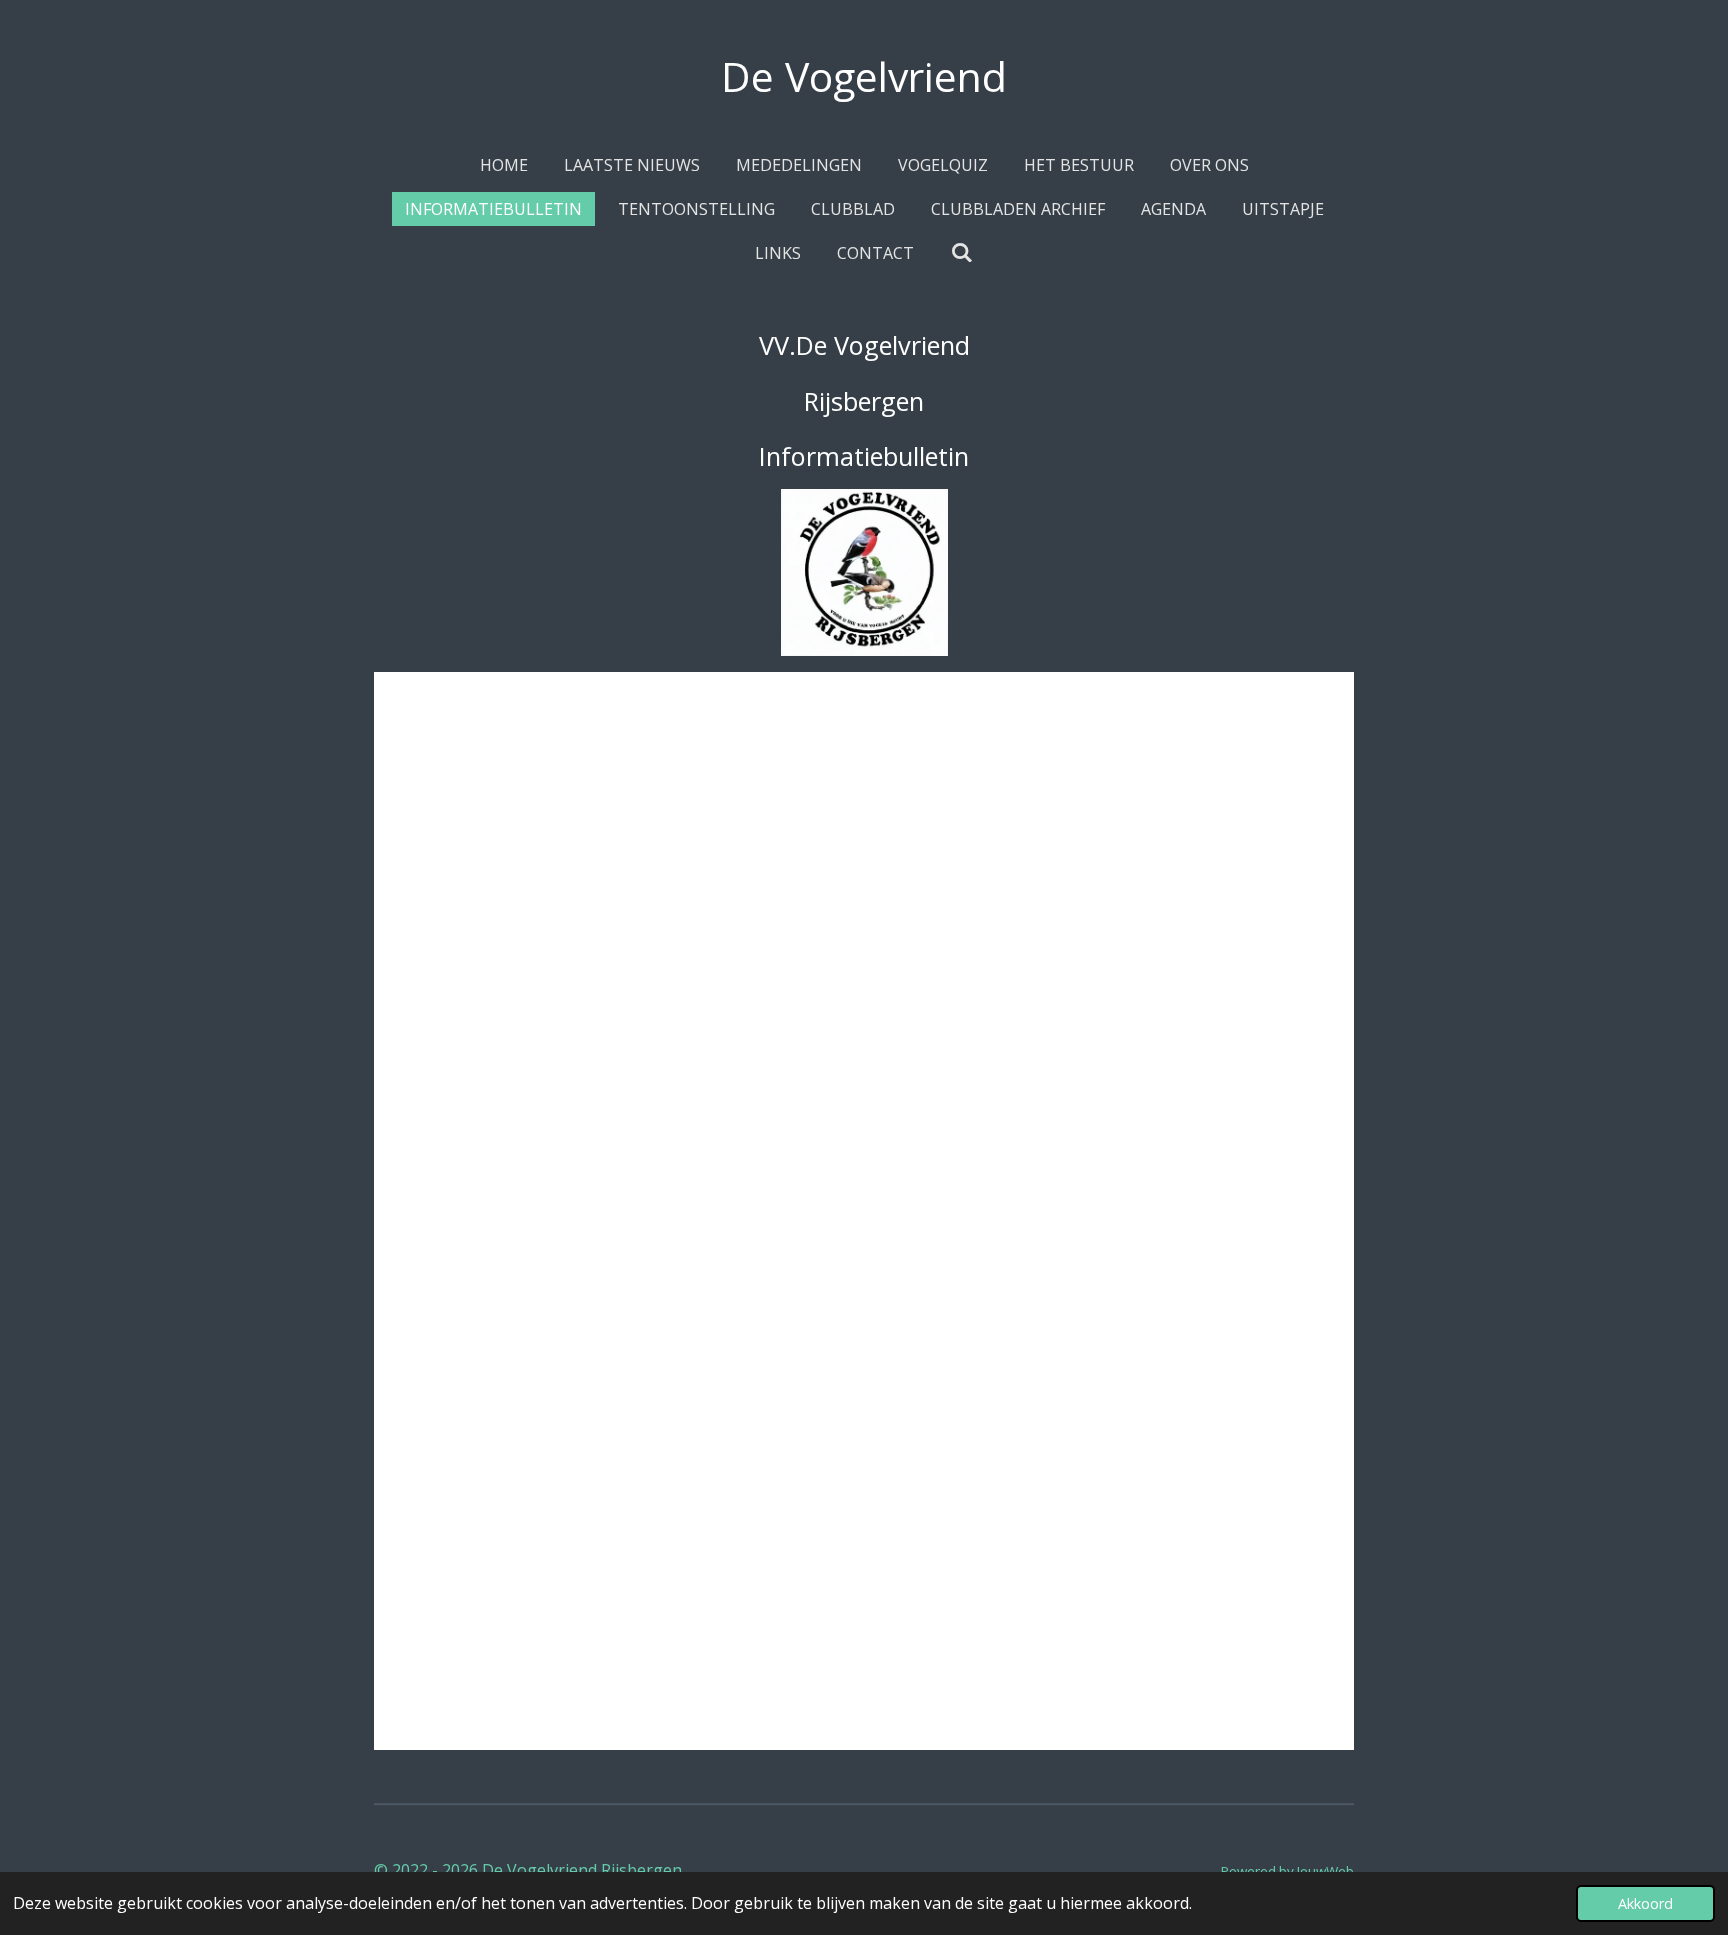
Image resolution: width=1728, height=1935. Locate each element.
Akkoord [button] (1645, 1903)
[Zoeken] (961, 252)
